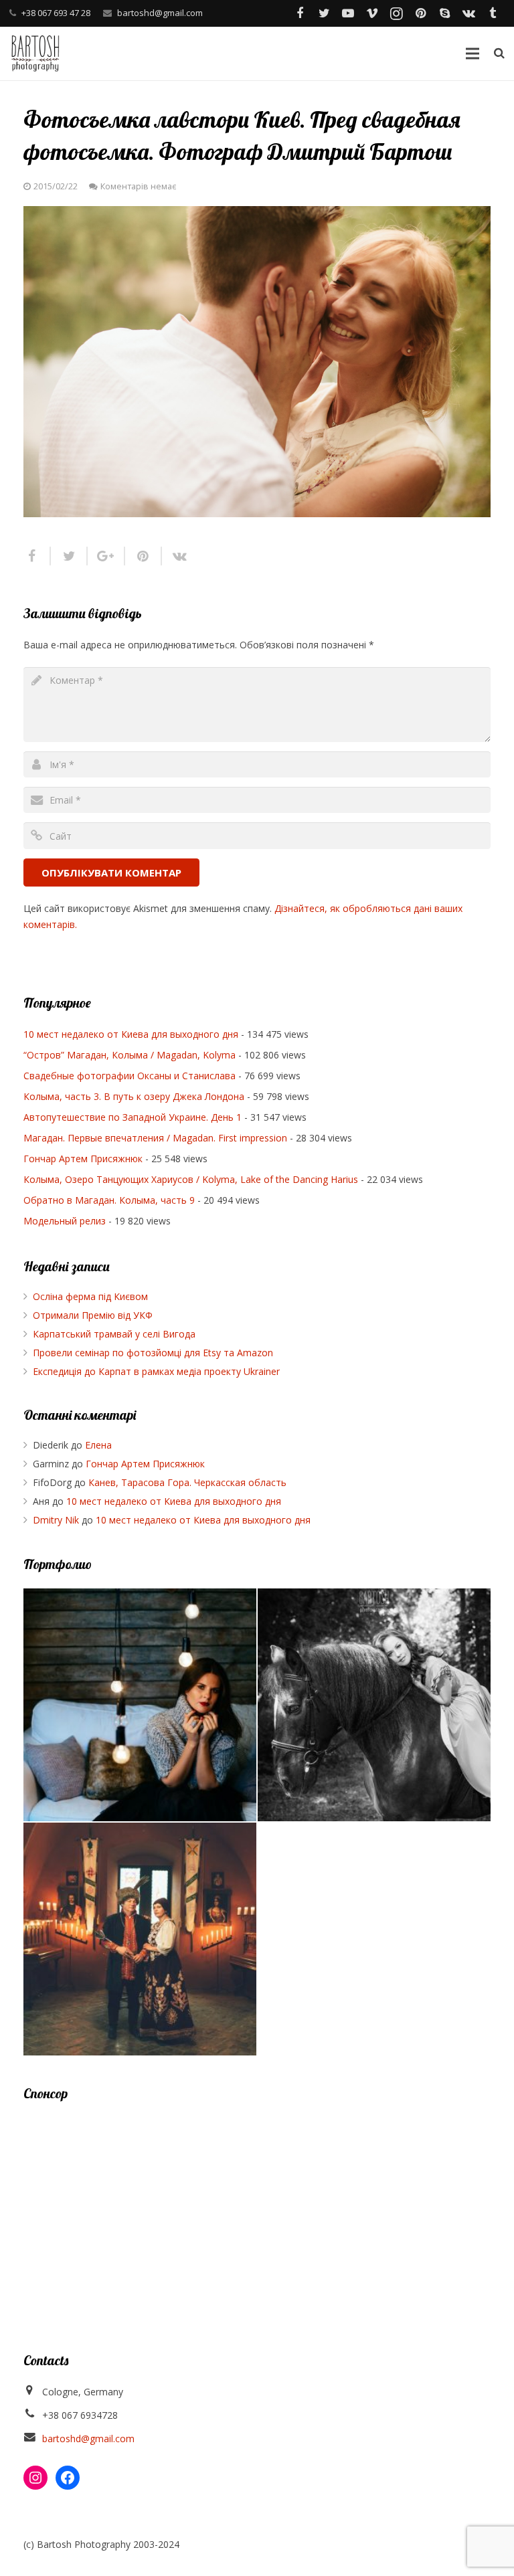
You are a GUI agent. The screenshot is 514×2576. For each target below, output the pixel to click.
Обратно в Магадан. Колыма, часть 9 (109, 1200)
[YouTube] (348, 13)
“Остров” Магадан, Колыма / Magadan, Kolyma (130, 1055)
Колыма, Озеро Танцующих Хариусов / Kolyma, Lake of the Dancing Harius (191, 1179)
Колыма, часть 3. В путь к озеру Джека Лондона (134, 1096)
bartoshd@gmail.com (160, 13)
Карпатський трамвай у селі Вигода (114, 1334)
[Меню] (472, 54)
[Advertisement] (257, 2211)
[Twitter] (324, 13)
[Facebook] (300, 13)
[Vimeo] (372, 13)
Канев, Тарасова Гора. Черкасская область (187, 1482)
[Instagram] (396, 13)
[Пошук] (499, 53)
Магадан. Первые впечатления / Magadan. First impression (155, 1138)
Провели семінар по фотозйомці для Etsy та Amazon (153, 1353)
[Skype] (444, 13)
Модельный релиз (65, 1221)
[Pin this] (144, 556)
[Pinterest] (420, 13)
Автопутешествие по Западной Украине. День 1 (133, 1117)
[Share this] (37, 556)
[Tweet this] (69, 556)
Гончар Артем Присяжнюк (83, 1159)
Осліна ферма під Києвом (90, 1296)
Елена (98, 1445)
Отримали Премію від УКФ (93, 1315)
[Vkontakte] (468, 13)
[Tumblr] (493, 13)
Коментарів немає (138, 186)
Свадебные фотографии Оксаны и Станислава (130, 1076)
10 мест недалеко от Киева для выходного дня (131, 1034)
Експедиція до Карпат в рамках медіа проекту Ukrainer (156, 1371)
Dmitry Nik (56, 1520)
